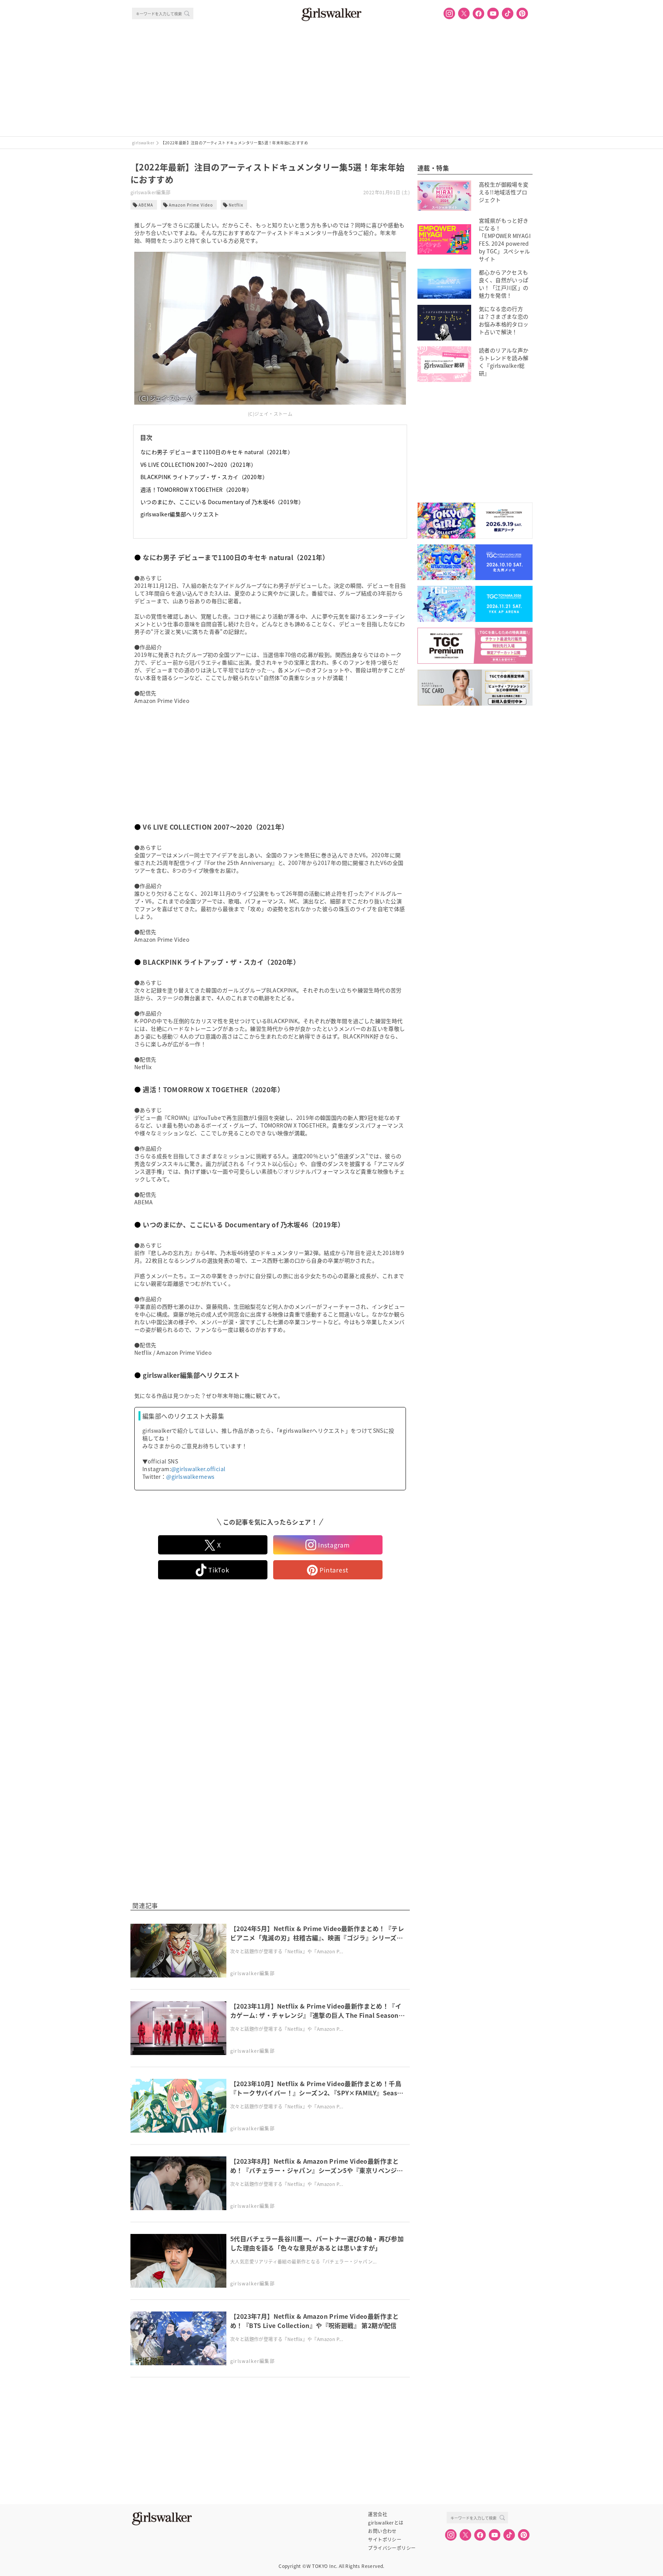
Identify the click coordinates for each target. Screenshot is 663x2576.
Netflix (236, 205)
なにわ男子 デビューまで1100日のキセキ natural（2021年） (217, 452)
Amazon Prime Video (191, 205)
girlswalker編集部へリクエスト (180, 514)
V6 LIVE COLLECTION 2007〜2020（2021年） (199, 465)
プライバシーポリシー (392, 2548)
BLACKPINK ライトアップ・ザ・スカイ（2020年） (204, 477)
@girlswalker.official (198, 1469)
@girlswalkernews (190, 1476)
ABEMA (146, 205)
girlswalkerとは (386, 2523)
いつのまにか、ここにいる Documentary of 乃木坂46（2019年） (222, 502)
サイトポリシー (385, 2540)
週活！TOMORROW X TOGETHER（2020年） (196, 489)
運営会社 (378, 2514)
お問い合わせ (382, 2531)
